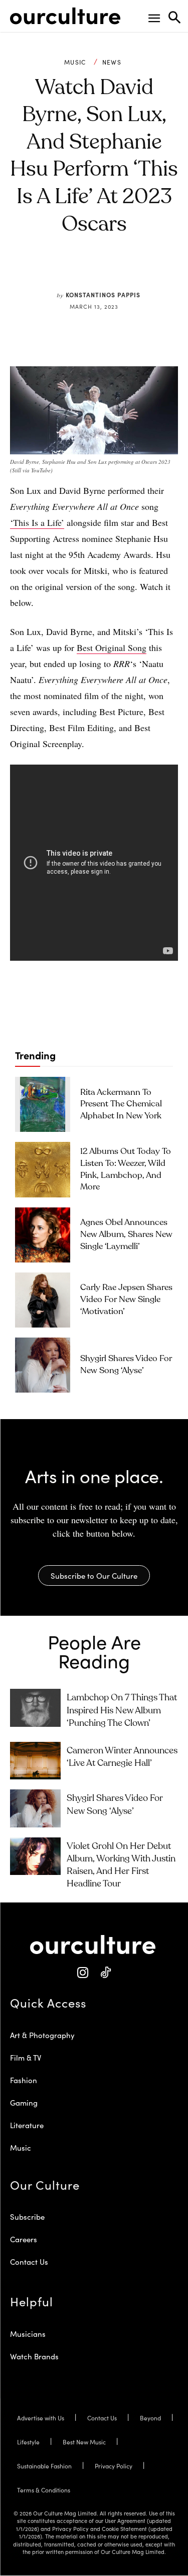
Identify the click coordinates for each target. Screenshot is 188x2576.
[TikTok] (106, 1973)
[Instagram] (83, 1973)
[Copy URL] (132, 271)
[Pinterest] (86, 271)
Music (75, 62)
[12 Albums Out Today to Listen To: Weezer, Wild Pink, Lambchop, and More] (43, 1169)
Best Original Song (112, 648)
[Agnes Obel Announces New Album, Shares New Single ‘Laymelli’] (43, 1235)
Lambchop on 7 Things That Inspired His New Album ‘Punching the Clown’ (122, 1710)
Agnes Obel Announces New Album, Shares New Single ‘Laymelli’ (126, 1235)
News (112, 62)
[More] (156, 271)
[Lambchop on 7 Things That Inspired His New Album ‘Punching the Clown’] (35, 1708)
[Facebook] (63, 271)
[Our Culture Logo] (65, 16)
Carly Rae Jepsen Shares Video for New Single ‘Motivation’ (126, 1300)
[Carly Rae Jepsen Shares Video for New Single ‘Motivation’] (43, 1300)
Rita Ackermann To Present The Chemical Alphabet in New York (121, 1105)
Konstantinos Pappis (103, 294)
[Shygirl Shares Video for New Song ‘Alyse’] (43, 1365)
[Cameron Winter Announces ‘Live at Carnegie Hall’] (35, 1761)
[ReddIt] (109, 271)
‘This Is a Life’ (37, 522)
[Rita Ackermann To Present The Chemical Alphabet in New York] (43, 1104)
